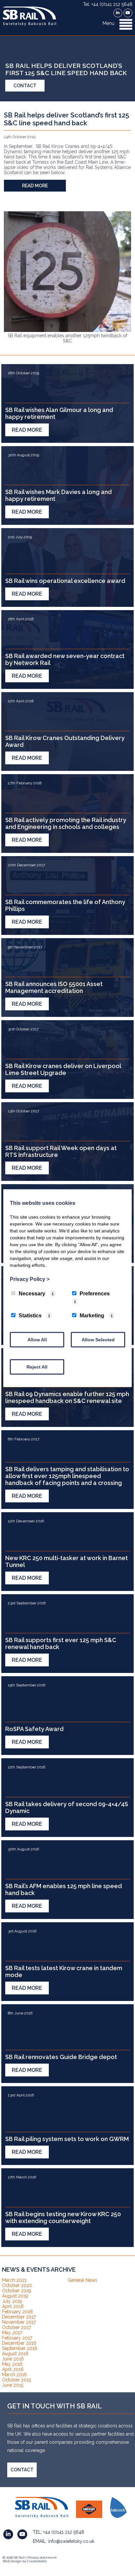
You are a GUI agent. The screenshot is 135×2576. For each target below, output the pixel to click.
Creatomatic (37, 2561)
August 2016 (15, 2354)
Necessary (32, 1293)
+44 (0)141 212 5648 (64, 2532)
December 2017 (19, 2317)
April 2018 (13, 2306)
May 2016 (12, 2364)
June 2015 (13, 2385)
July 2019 (12, 2301)
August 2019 (15, 2296)
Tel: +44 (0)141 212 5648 (108, 4)
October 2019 (17, 2291)
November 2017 (19, 2322)
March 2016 (14, 2375)
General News (82, 2280)
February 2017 (17, 2338)
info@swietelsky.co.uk (71, 2541)
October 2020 (17, 2285)
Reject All (37, 1367)
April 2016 (13, 2369)
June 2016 (13, 2359)
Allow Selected (98, 1339)
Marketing (92, 1315)
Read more (35, 186)
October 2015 (16, 2380)
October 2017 (16, 2327)
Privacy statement (42, 2557)
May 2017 (12, 2333)
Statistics (30, 1315)
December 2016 (19, 2343)
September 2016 (20, 2348)
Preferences (95, 1293)
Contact (25, 86)
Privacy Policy (30, 1279)
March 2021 (14, 2280)
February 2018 (17, 2312)
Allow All (37, 1339)
